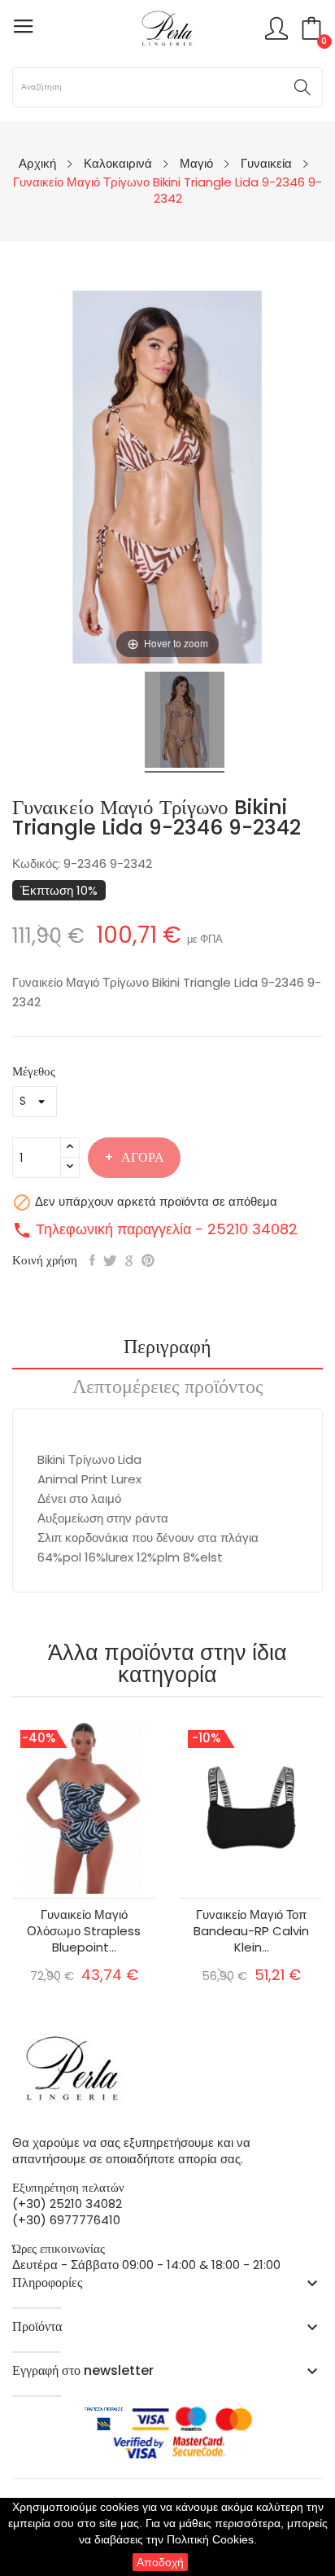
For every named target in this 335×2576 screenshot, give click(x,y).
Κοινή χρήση (92, 1260)
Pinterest (148, 1260)
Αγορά (143, 1157)
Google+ (129, 1260)
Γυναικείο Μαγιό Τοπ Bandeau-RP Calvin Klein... (251, 1931)
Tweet (110, 1260)
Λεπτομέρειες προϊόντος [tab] (168, 1388)
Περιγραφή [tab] (167, 1348)
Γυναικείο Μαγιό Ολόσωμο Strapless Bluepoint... (84, 1931)
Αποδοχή (160, 2562)
